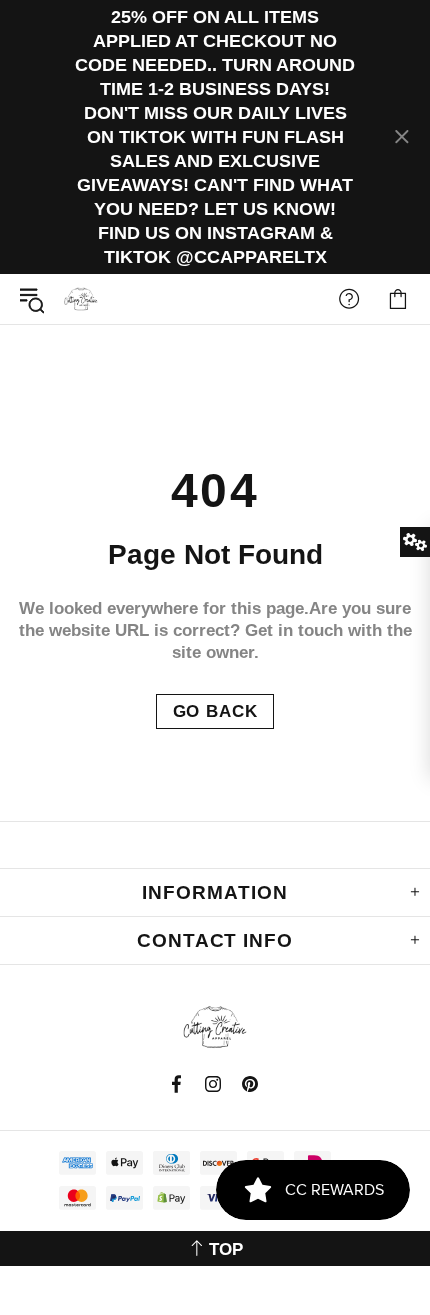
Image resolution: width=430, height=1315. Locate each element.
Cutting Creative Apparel (81, 299)
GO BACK (215, 711)
